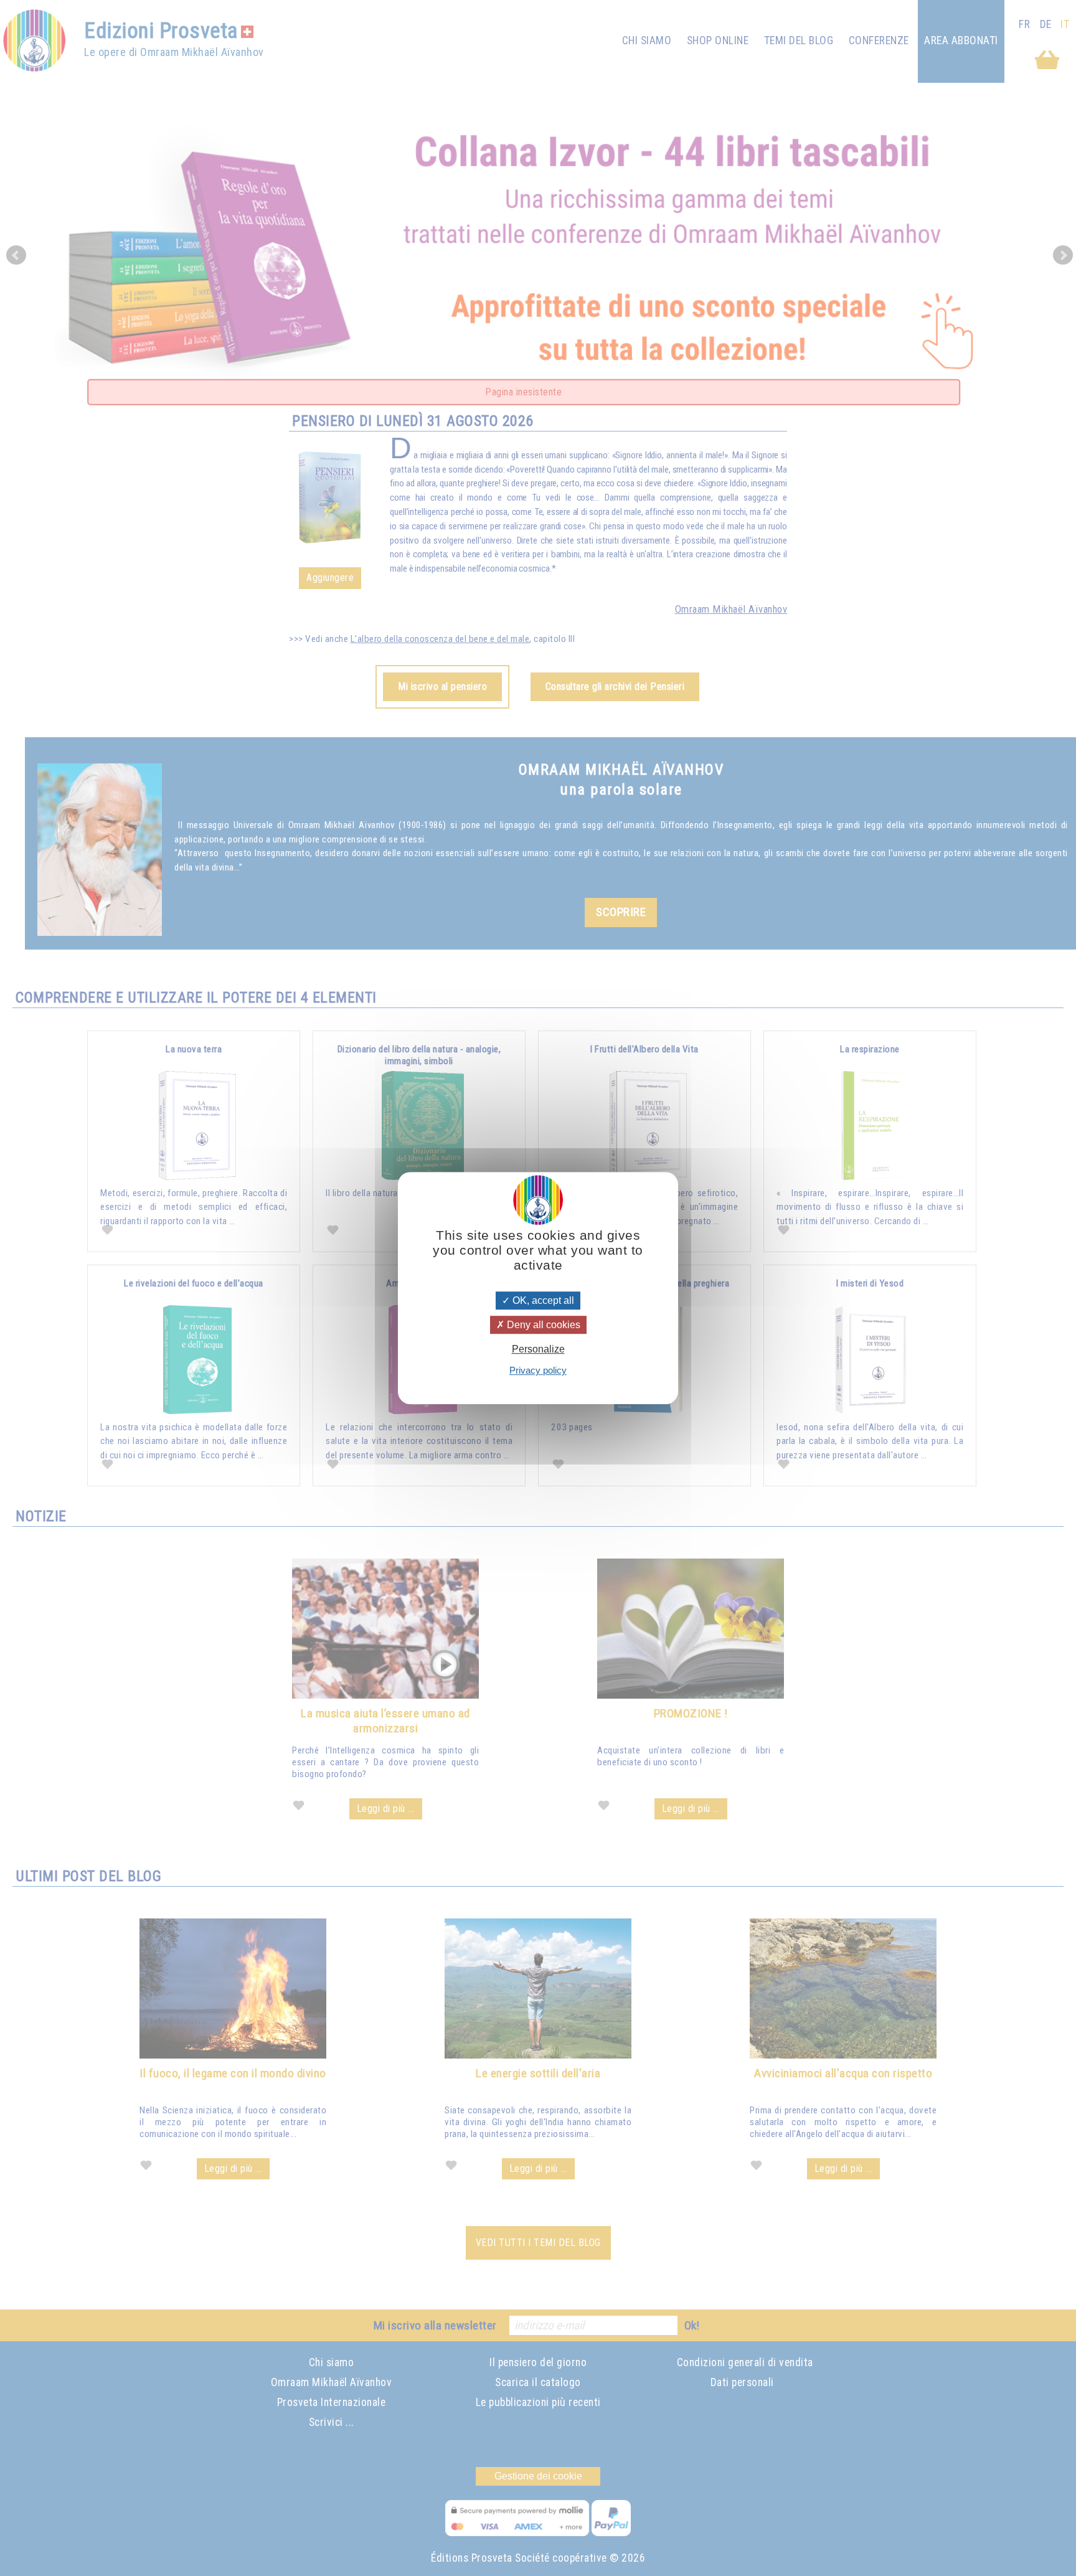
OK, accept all (542, 1300)
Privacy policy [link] (538, 1370)
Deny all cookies (542, 1325)
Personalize (538, 1349)
